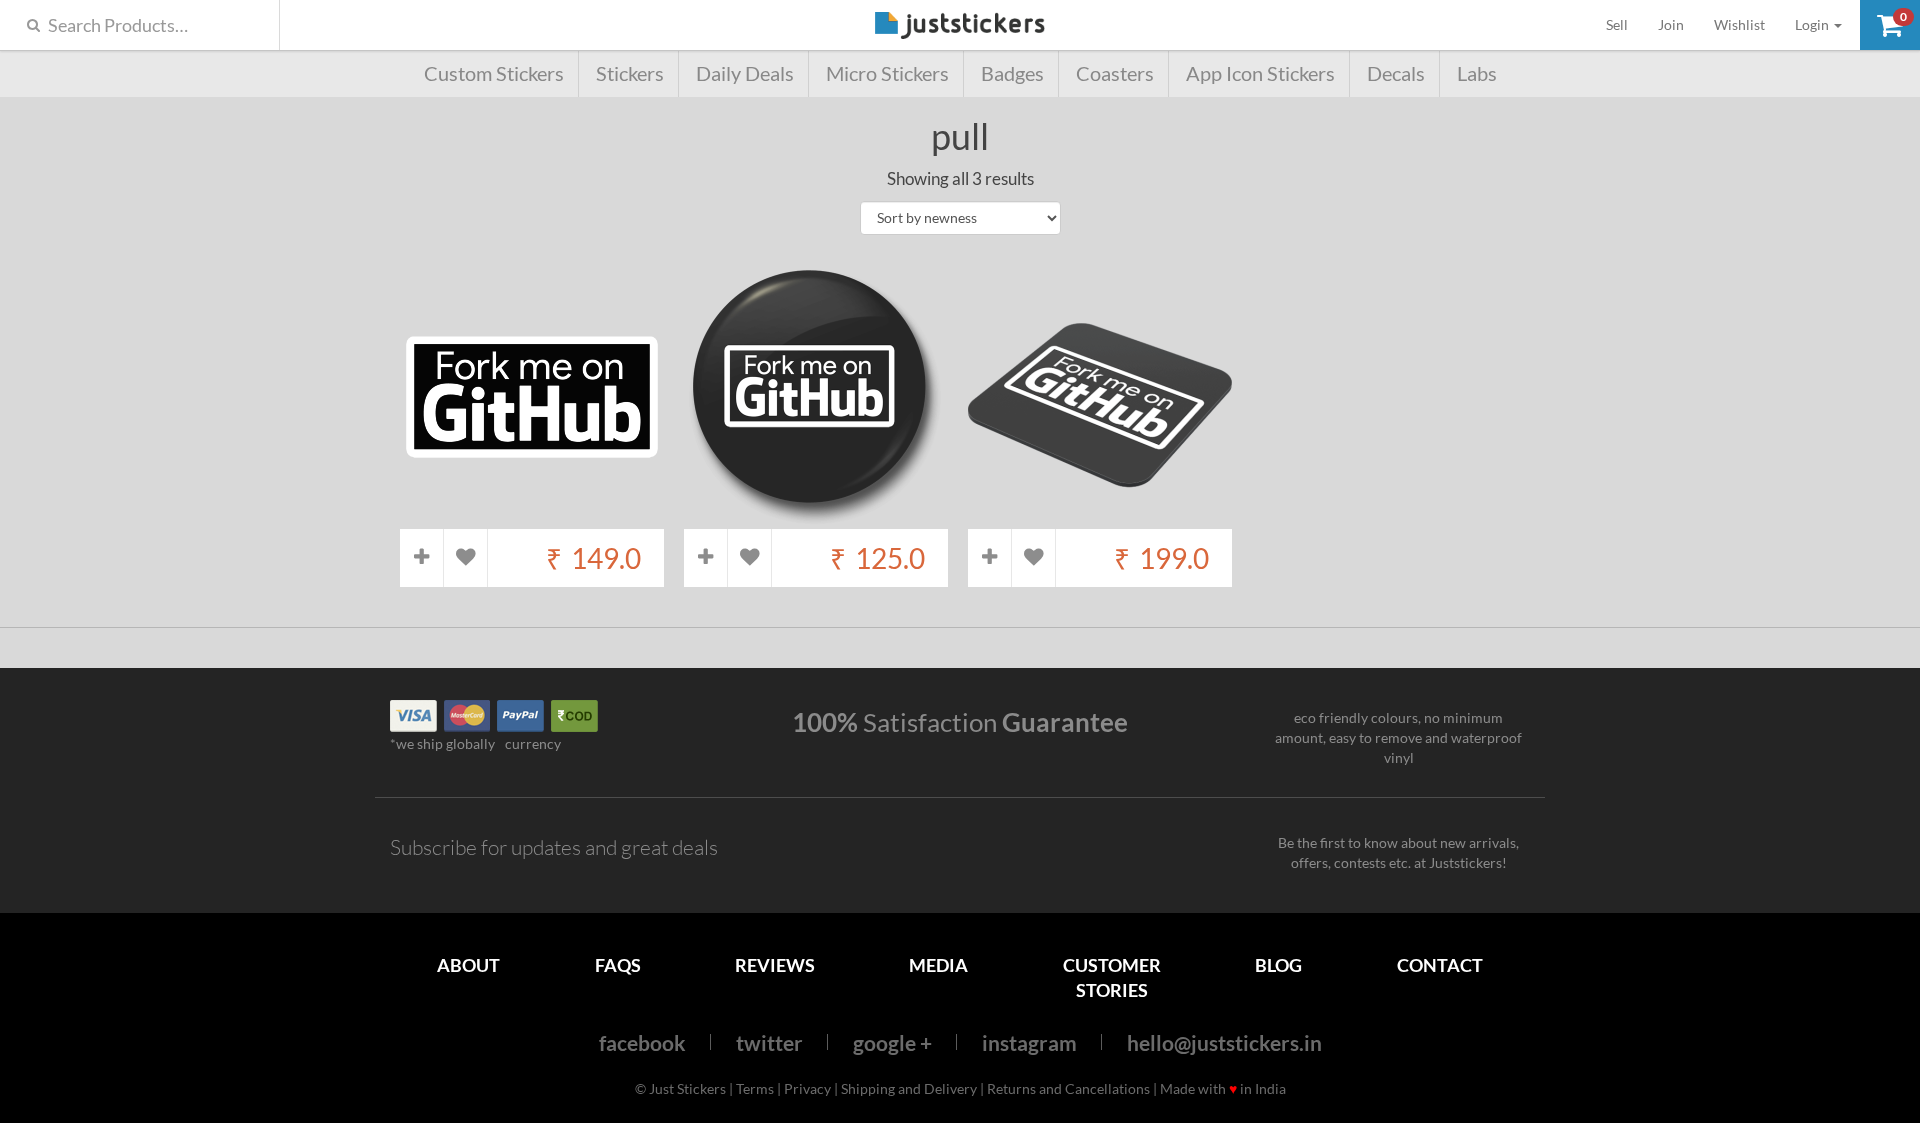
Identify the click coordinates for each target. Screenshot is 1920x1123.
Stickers (630, 73)
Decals (1396, 73)
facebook (642, 1042)
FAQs (618, 965)
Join (1671, 24)
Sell (1624, 24)
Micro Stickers (887, 73)
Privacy (807, 1088)
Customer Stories (1112, 977)
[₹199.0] (1100, 518)
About (468, 965)
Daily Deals (745, 73)
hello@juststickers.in (1224, 1042)
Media (938, 965)
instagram (1029, 1042)
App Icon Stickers (1260, 73)
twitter (769, 1042)
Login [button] (1813, 24)
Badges (1012, 73)
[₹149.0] (532, 518)
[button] (1890, 25)
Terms (755, 1088)
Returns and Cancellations (1068, 1088)
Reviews (775, 965)
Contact (1440, 965)
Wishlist (1739, 24)
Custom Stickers (494, 73)
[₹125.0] (816, 518)
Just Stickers (960, 26)
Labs (1477, 73)
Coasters (1115, 73)
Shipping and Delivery (909, 1088)
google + (892, 1042)
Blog (1278, 965)
